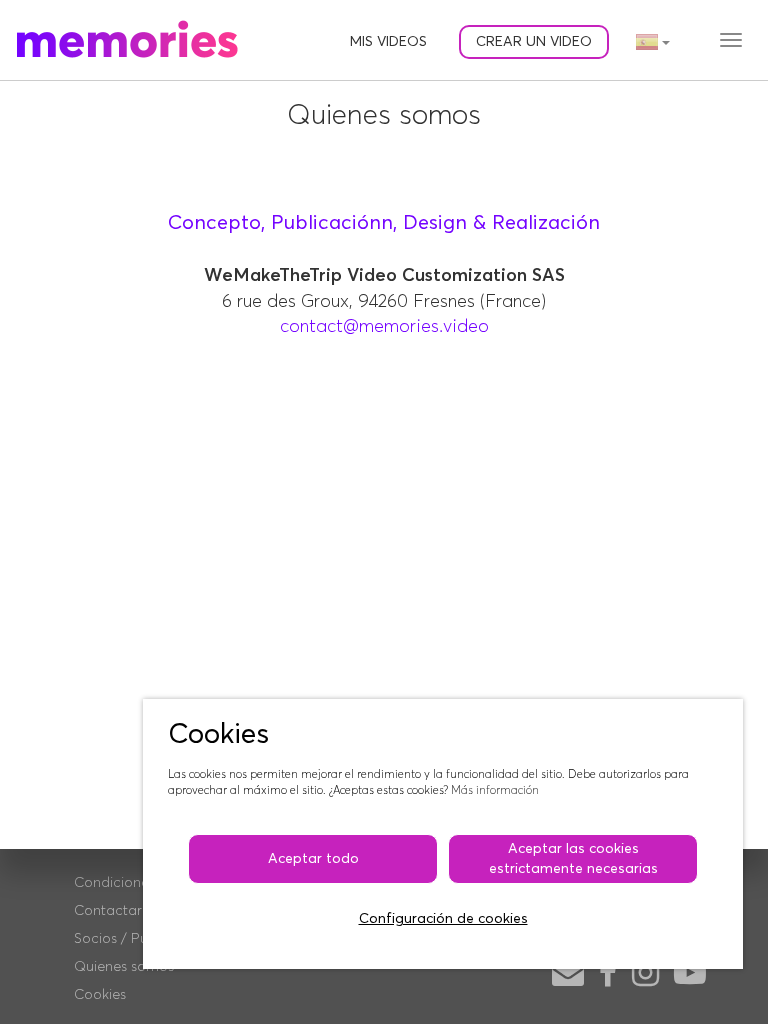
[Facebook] (608, 975)
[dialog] (443, 834)
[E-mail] (568, 975)
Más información (495, 790)
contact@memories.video (384, 327)
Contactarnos (119, 911)
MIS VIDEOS (388, 42)
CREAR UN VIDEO (534, 42)
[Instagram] (645, 975)
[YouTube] (690, 975)
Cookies (100, 995)
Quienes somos (124, 967)
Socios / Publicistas (137, 939)
